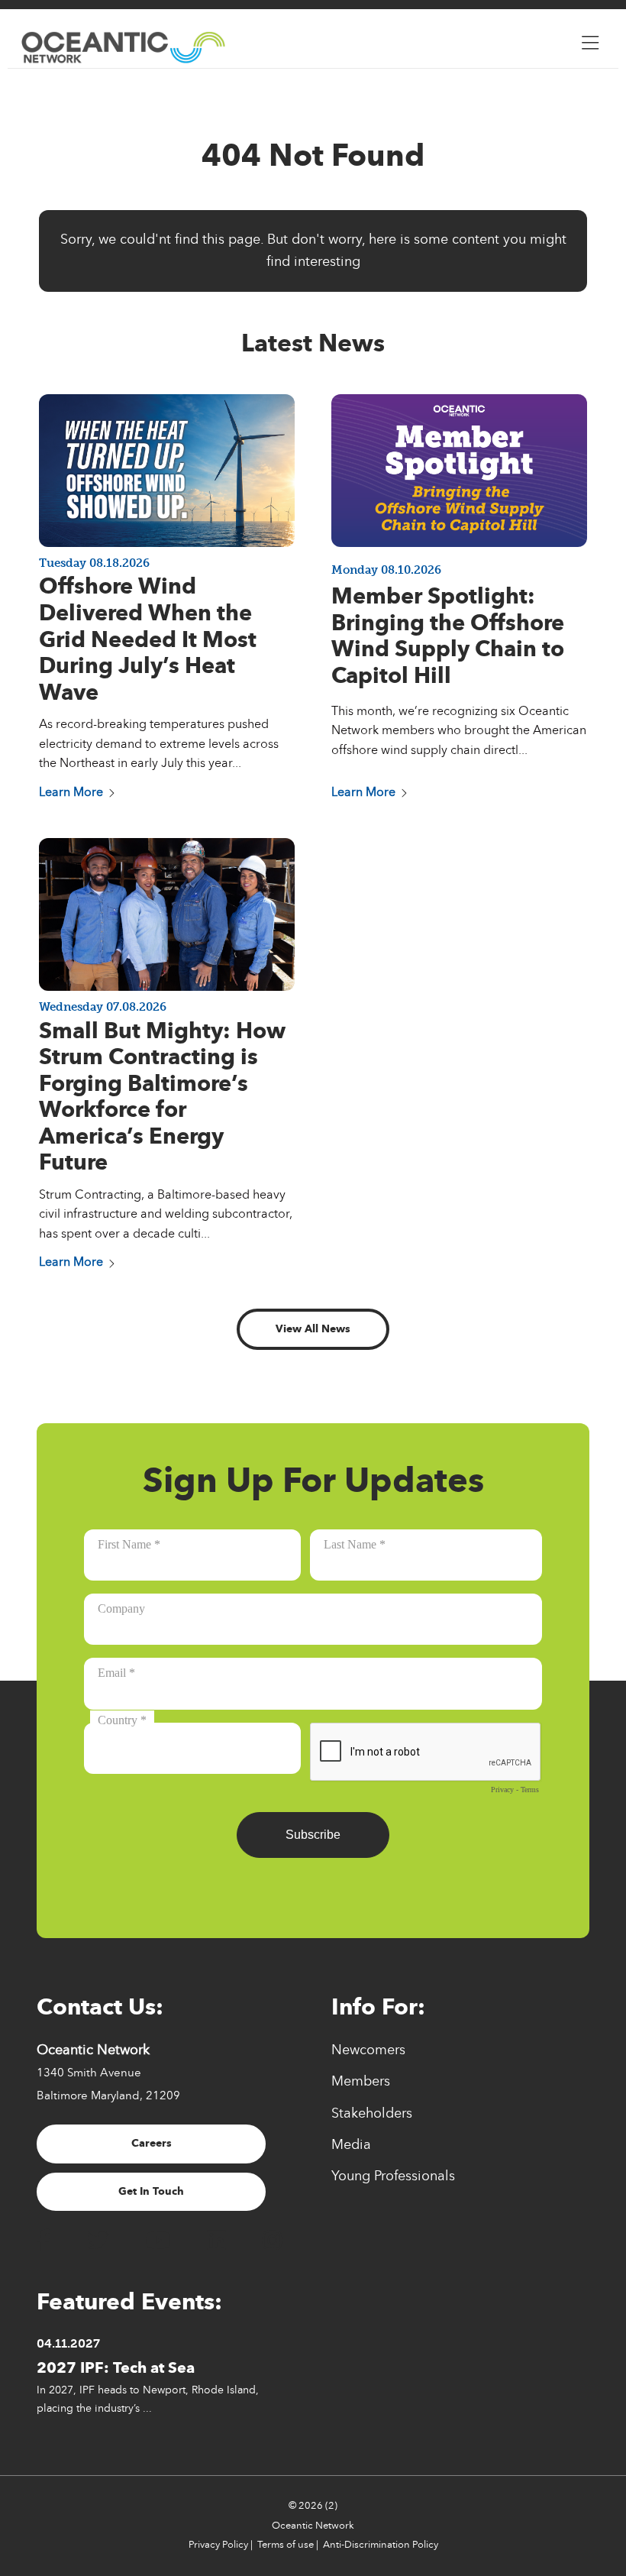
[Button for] (590, 39)
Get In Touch (151, 2191)
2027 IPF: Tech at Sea (116, 2367)
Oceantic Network (313, 2526)
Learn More (71, 792)
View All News (313, 1329)
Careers (152, 2143)
